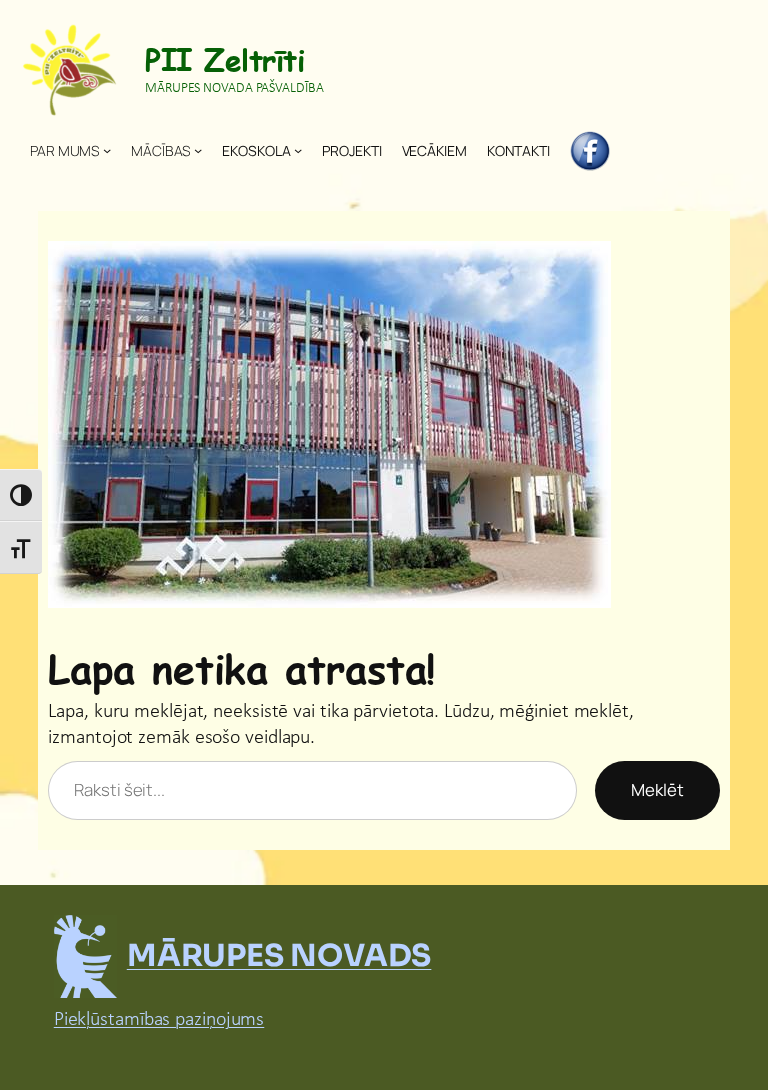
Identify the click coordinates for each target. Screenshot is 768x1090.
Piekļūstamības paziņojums (159, 1020)
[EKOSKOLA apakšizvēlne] (298, 150)
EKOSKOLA (256, 150)
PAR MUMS (64, 150)
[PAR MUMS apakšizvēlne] (107, 150)
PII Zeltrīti (224, 59)
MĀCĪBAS (160, 150)
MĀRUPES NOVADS (279, 955)
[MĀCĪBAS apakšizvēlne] (198, 150)
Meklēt (657, 789)
